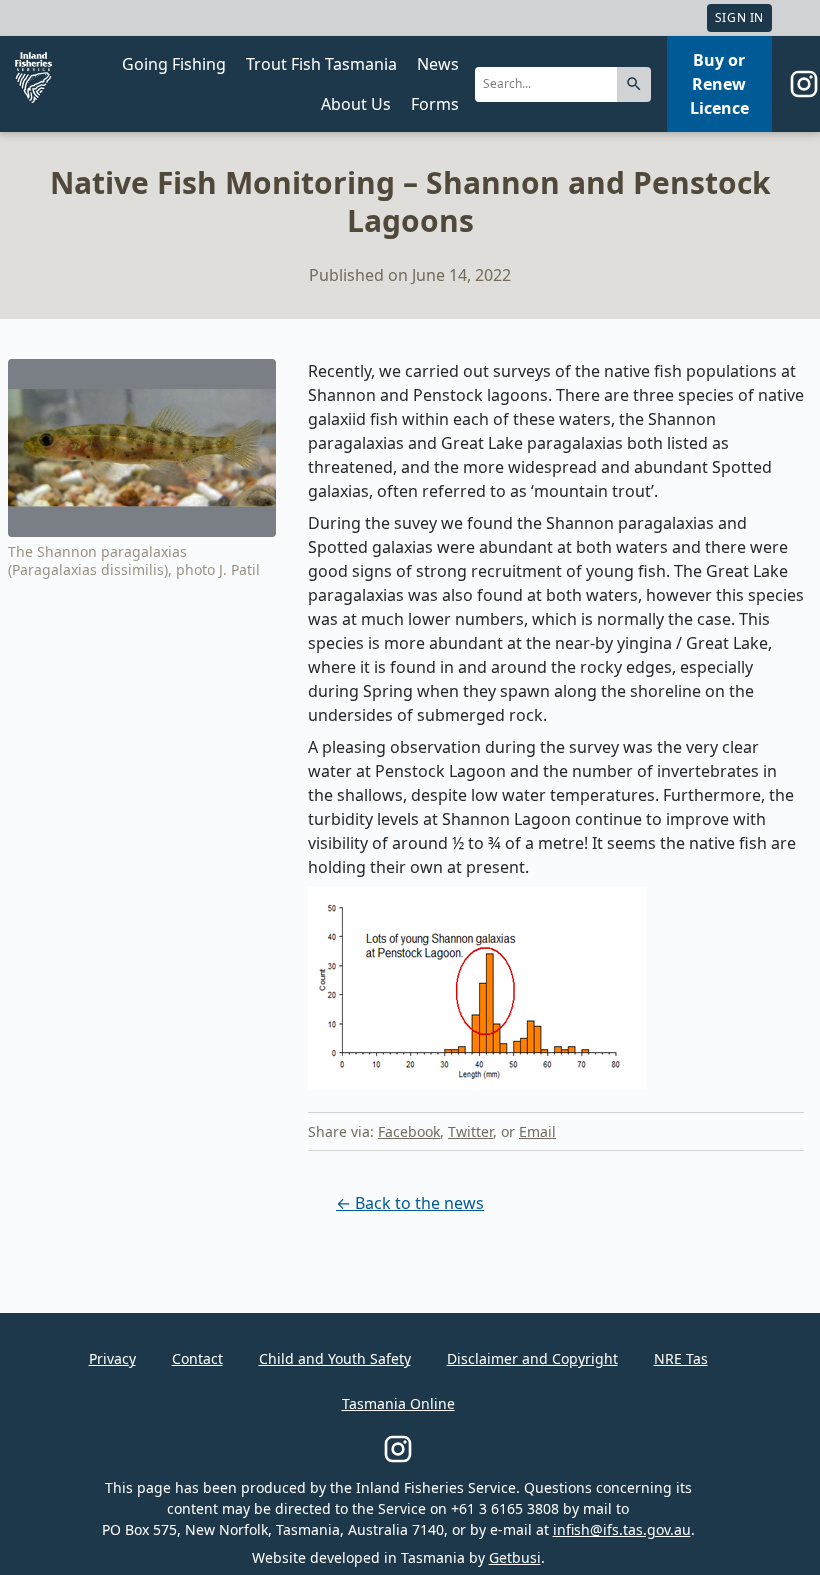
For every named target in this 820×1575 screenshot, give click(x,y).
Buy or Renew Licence (719, 84)
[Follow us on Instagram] (804, 84)
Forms (435, 104)
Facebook (409, 1131)
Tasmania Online (398, 1403)
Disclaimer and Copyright (532, 1358)
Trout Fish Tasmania (321, 64)
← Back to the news (410, 1203)
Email (537, 1131)
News (438, 64)
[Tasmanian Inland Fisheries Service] (33, 77)
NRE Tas (681, 1358)
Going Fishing (174, 64)
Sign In (739, 17)
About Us (356, 104)
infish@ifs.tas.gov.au (622, 1529)
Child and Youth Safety (335, 1358)
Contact (197, 1358)
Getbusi (515, 1557)
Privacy (112, 1358)
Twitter (470, 1131)
